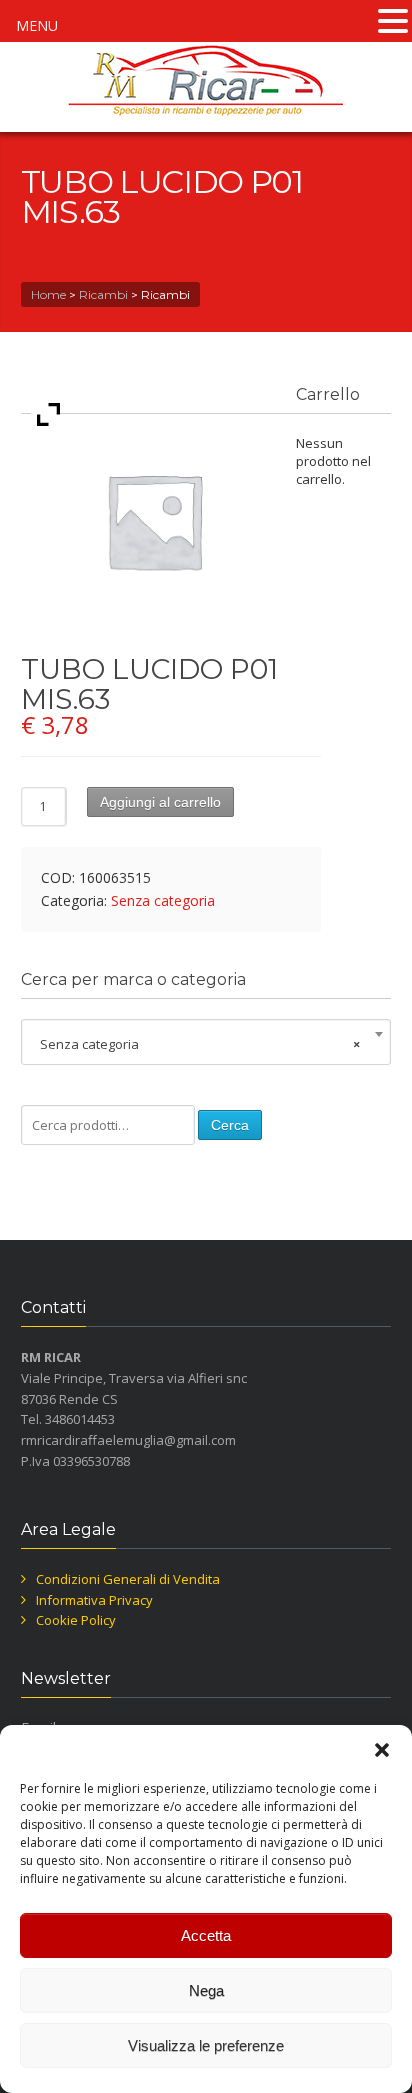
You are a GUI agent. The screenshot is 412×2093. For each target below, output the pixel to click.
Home (48, 294)
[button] (382, 1750)
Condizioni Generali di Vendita (128, 1579)
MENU (37, 25)
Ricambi (103, 294)
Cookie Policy (76, 1620)
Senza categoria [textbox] (200, 1044)
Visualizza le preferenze (206, 2045)
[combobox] (206, 1044)
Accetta (206, 1935)
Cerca (230, 1125)
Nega (206, 1990)
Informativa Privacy (94, 1600)
